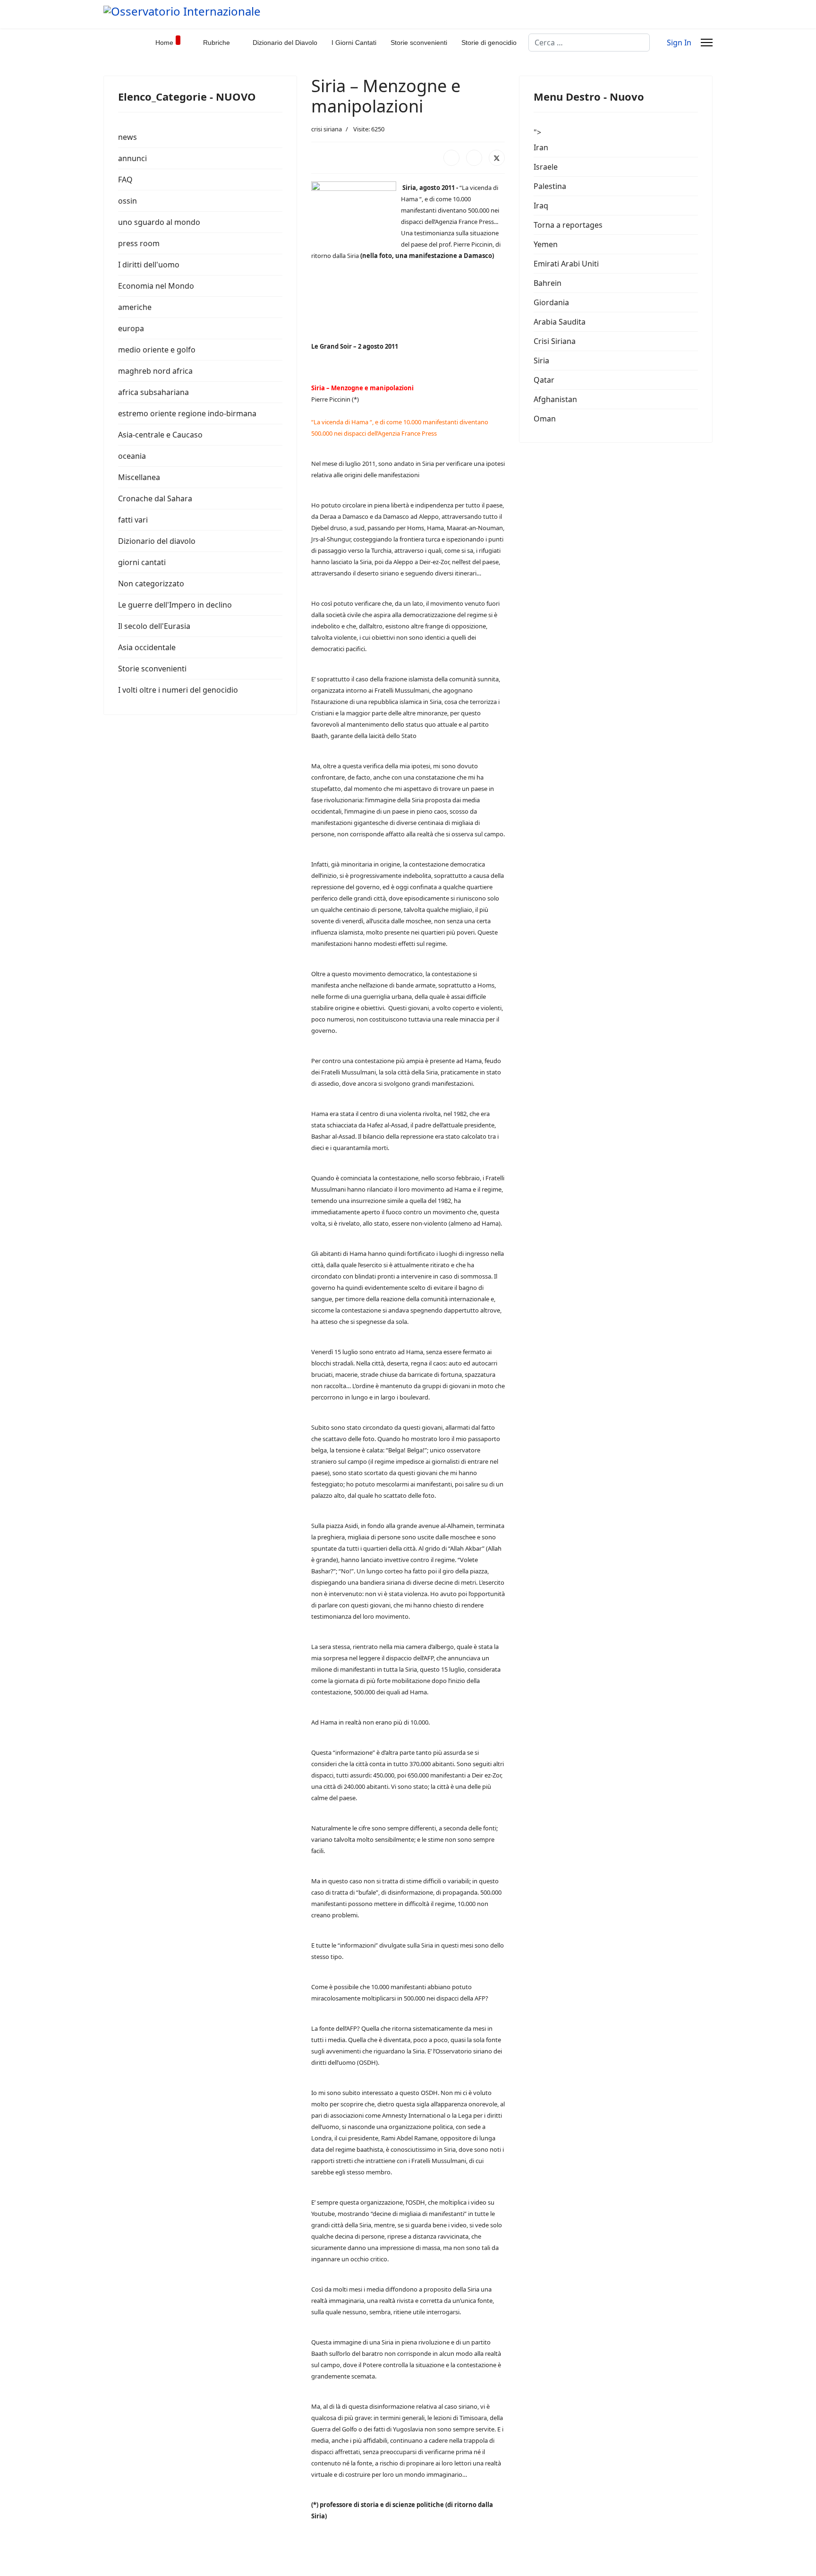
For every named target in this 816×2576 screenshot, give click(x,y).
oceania (132, 456)
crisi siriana (327, 129)
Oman (545, 419)
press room (139, 243)
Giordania (551, 302)
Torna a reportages (568, 225)
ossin (127, 201)
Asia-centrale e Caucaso (160, 435)
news (127, 137)
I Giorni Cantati (354, 43)
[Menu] (707, 43)
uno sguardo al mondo (159, 222)
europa (131, 328)
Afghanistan (555, 399)
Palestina (550, 186)
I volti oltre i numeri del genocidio (178, 690)
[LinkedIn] (474, 158)
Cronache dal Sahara (155, 498)
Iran (541, 147)
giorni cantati (142, 562)
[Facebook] (451, 158)
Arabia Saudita (560, 322)
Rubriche (217, 43)
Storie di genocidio (489, 43)
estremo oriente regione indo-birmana (187, 413)
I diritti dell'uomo (149, 265)
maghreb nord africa (155, 371)
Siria (541, 361)
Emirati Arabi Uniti (566, 264)
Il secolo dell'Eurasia (154, 626)
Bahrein (548, 283)
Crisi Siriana (555, 341)
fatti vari (133, 520)
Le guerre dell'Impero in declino (175, 605)
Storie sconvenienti (419, 43)
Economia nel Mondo (156, 286)
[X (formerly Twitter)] (497, 158)
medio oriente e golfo (157, 350)
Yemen (546, 244)
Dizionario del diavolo (157, 541)
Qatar (544, 380)
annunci (132, 158)
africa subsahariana (153, 392)
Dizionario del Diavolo (285, 43)
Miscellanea (139, 477)
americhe (135, 307)
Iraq (541, 206)
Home (164, 43)
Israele (546, 167)
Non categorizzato (151, 584)
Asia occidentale (147, 647)
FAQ (125, 180)
